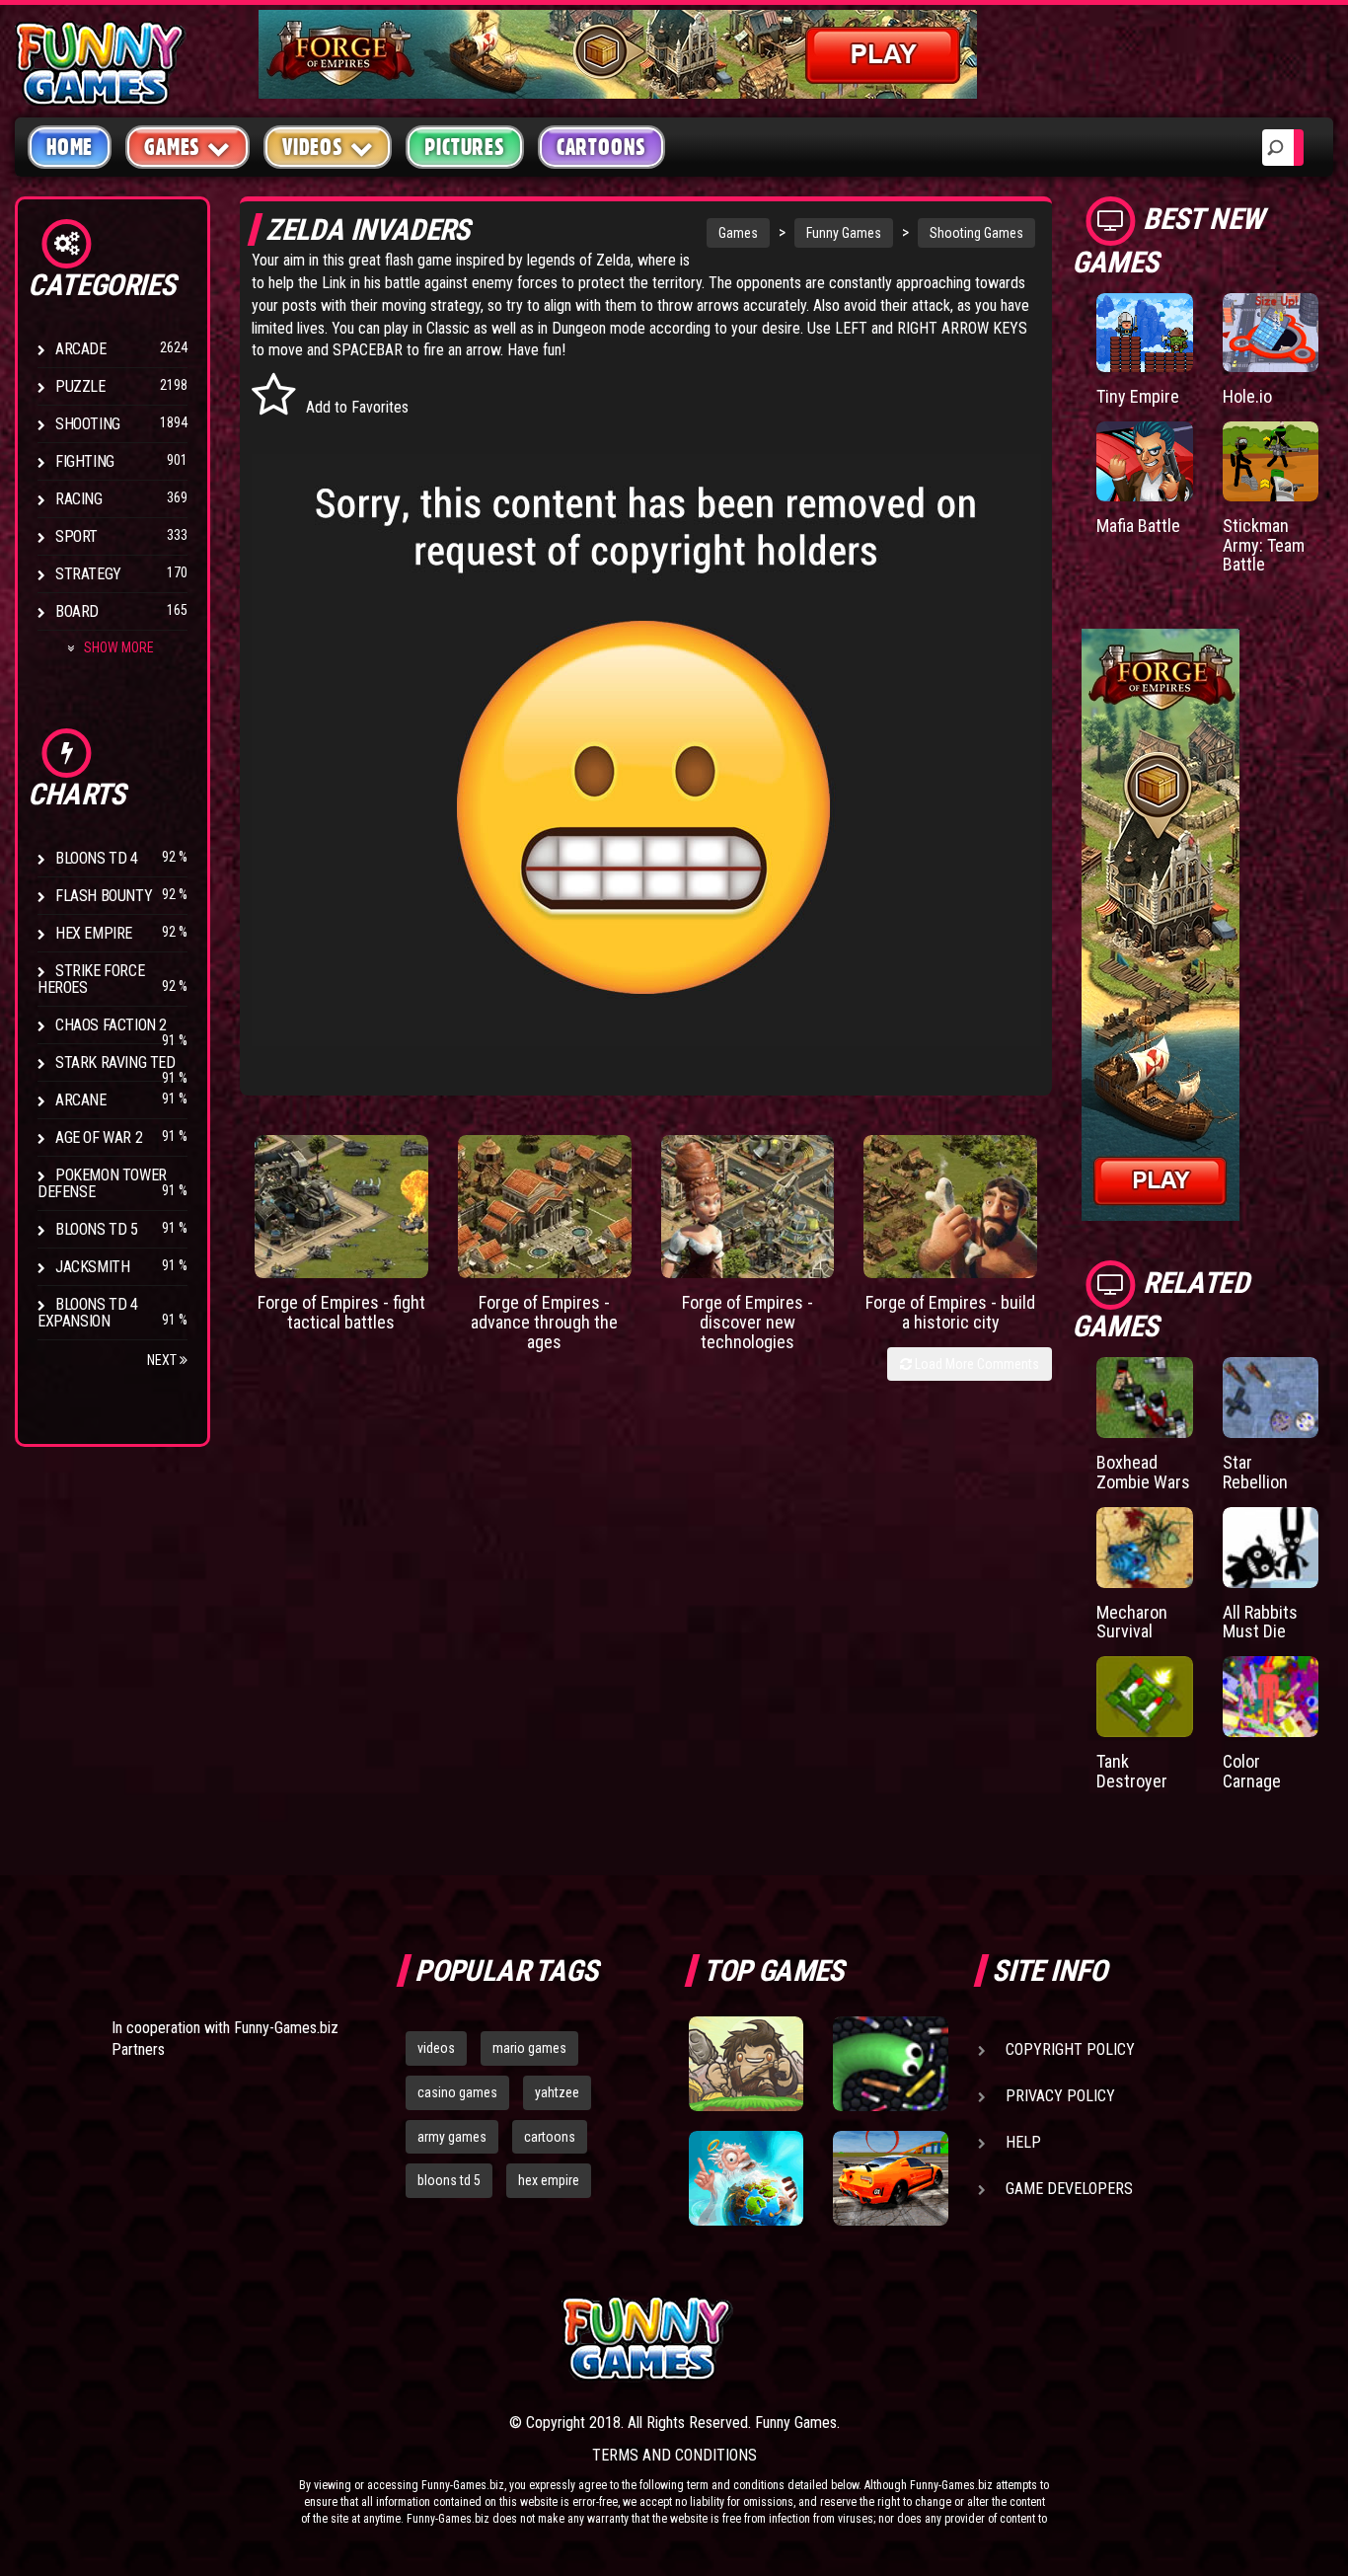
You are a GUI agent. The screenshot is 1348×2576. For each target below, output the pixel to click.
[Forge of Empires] (341, 1207)
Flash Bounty (104, 896)
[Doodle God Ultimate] (746, 2178)
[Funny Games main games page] (899, 2339)
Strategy (88, 574)
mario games (529, 2048)
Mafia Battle (1138, 526)
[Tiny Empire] (1144, 333)
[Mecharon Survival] (1144, 1548)
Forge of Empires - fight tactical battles (341, 1312)
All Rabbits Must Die (1260, 1622)
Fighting (85, 461)
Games (738, 233)
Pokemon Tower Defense (102, 1183)
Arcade (81, 349)
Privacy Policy (1060, 2096)
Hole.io (1247, 396)
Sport (76, 536)
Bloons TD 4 (97, 858)
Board (77, 611)
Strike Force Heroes (91, 979)
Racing (79, 499)
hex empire (549, 2180)
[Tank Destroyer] (1144, 1697)
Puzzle (80, 386)
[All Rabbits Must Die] (1271, 1548)
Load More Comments (975, 1364)
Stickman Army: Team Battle (1264, 545)
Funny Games (844, 233)
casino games (457, 2092)
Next (163, 1360)
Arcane (81, 1100)
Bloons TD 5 (97, 1229)
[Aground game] (746, 2064)
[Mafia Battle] (1144, 461)
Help (1023, 2142)
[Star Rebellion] (1271, 1398)
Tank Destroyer (1132, 1771)
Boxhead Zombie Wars (1143, 1472)
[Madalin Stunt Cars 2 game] (890, 2178)
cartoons (550, 2137)
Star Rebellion (1255, 1472)
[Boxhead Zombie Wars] (1144, 1398)
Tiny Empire (1138, 396)
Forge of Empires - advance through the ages (544, 1322)
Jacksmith (92, 1267)
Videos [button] (313, 147)
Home (70, 147)
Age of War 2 (99, 1137)
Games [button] (172, 147)
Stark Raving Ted (115, 1062)
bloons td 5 (449, 2180)
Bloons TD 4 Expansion (88, 1313)
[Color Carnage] (1271, 1697)
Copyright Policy (1070, 2049)
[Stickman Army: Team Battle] (1271, 461)
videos (436, 2048)
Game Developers (1069, 2189)
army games (452, 2137)
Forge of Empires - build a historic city (950, 1312)
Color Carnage (1252, 1771)
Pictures (464, 147)
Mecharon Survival (1132, 1622)
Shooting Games (976, 233)
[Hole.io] (1271, 333)
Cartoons (601, 147)
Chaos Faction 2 (111, 1025)
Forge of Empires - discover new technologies (748, 1322)
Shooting (88, 424)
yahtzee (557, 2092)
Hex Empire (94, 933)
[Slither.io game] (890, 2064)
